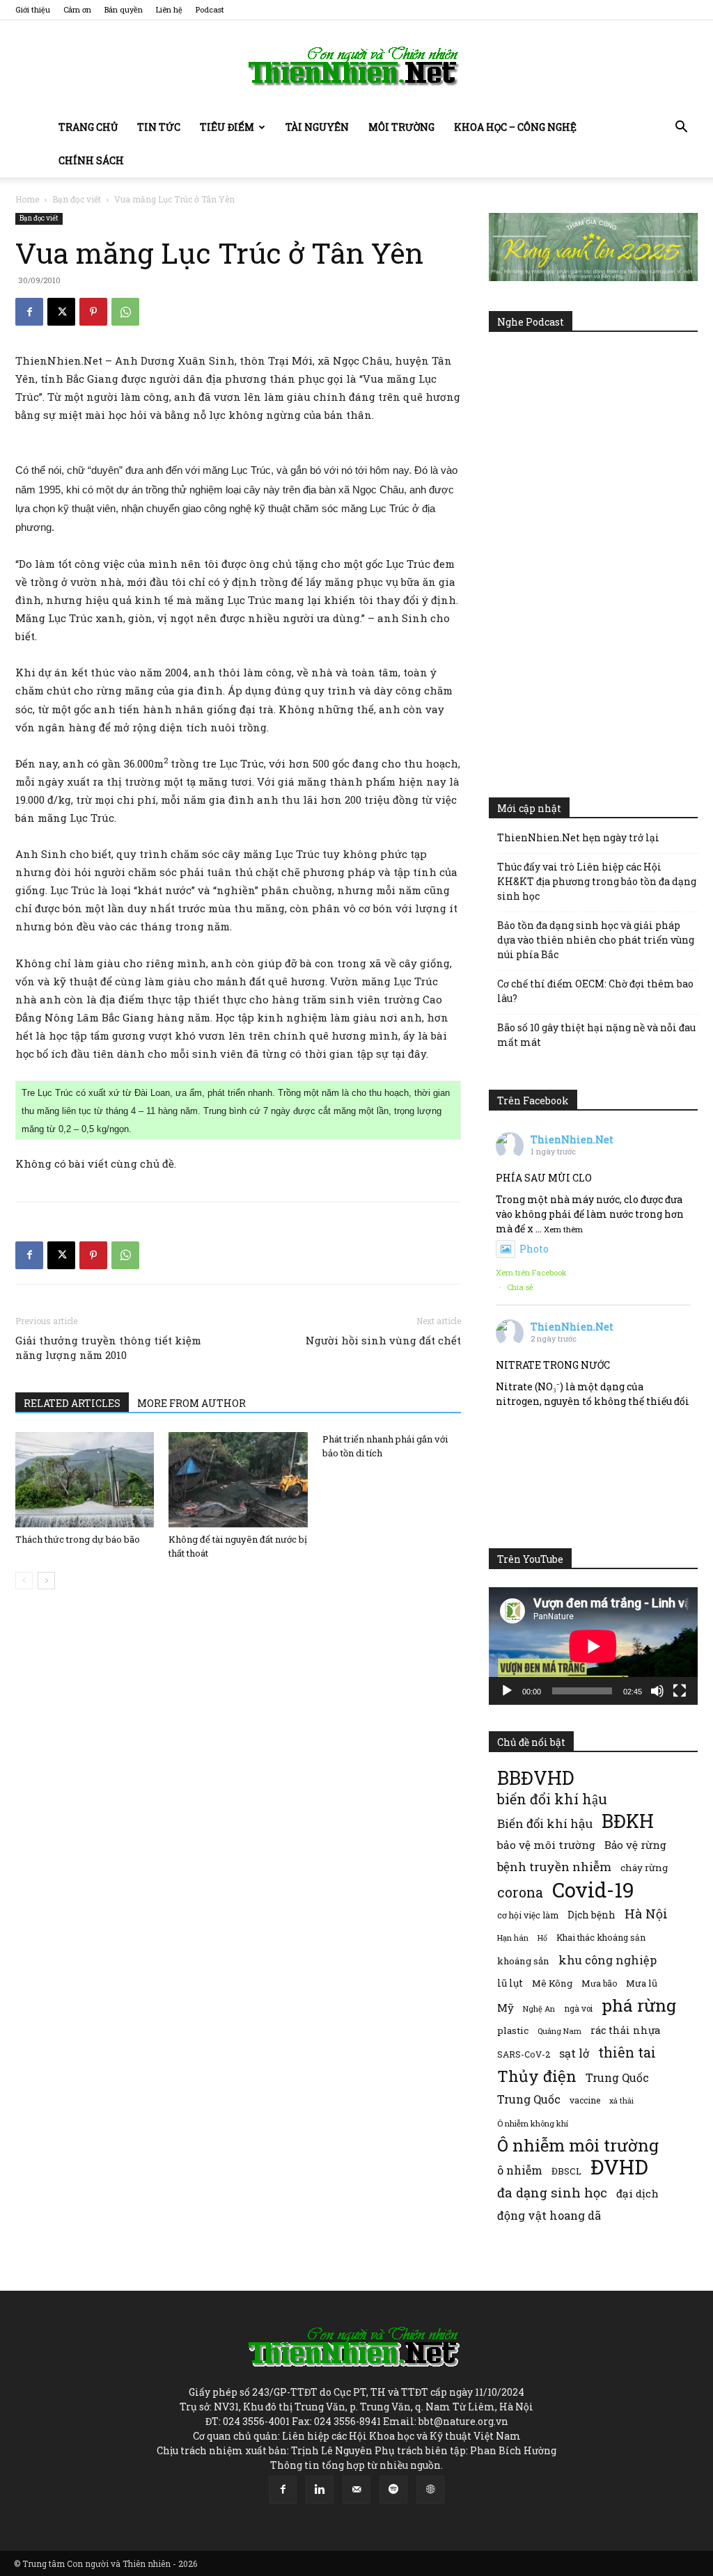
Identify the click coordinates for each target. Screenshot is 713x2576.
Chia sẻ (520, 1287)
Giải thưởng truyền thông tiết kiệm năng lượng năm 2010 (108, 1347)
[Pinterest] (93, 312)
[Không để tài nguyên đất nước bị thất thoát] (238, 1480)
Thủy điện (537, 2076)
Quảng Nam (559, 2031)
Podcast (210, 9)
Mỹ (506, 2007)
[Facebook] (29, 312)
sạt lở (574, 2053)
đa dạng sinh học (552, 2193)
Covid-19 (593, 1890)
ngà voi (578, 2009)
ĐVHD (619, 2166)
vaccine (585, 2100)
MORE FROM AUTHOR (191, 1403)
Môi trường (401, 127)
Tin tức (159, 127)
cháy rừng (644, 1868)
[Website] (430, 2490)
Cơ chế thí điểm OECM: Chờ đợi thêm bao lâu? (595, 991)
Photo (534, 1249)
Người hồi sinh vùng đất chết (383, 1340)
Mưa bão (599, 1983)
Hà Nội (646, 1914)
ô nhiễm (520, 2170)
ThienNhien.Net (572, 1139)
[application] (593, 1646)
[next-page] (46, 1581)
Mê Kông (552, 1983)
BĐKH (628, 1821)
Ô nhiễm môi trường (578, 2145)
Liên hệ (169, 9)
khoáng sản (523, 1961)
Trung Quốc (617, 2077)
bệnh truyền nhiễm (554, 1867)
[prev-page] (24, 1581)
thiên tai (627, 2052)
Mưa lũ (642, 1983)
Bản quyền (124, 9)
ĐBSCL (566, 2171)
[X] (61, 312)
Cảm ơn (77, 9)
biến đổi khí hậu (552, 1799)
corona (520, 1892)
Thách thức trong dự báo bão (78, 1539)
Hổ (542, 1938)
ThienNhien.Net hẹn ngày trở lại (578, 837)
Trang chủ (88, 127)
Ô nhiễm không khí (533, 2123)
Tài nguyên (317, 127)
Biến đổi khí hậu (545, 1823)
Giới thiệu (33, 9)
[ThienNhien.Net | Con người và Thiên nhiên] (356, 66)
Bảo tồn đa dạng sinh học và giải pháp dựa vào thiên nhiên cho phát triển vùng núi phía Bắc (596, 940)
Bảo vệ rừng (635, 1845)
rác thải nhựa (625, 2030)
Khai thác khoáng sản (601, 1937)
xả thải (621, 2101)
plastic (513, 2030)
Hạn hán (513, 1938)
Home (27, 199)
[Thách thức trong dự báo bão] (85, 1480)
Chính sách (91, 160)
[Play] (507, 1691)
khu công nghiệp (608, 1960)
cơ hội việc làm (528, 1915)
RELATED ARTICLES (72, 1403)
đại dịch (637, 2193)
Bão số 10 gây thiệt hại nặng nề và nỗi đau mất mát (596, 1035)
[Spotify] (393, 2490)
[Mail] (356, 2490)
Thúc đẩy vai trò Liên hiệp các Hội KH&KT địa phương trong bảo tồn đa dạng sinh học (597, 881)
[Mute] (657, 1691)
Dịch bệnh (591, 1915)
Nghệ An (539, 2009)
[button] (681, 128)
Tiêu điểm (227, 127)
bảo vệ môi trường (546, 1845)
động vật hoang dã (549, 2215)
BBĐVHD (535, 1778)
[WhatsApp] (125, 312)
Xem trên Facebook (531, 1272)
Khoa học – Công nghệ (515, 127)
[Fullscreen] (680, 1691)
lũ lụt (510, 1983)
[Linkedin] (320, 2490)
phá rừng (639, 2005)
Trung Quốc (529, 2099)
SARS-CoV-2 (524, 2054)
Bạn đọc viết (77, 199)
